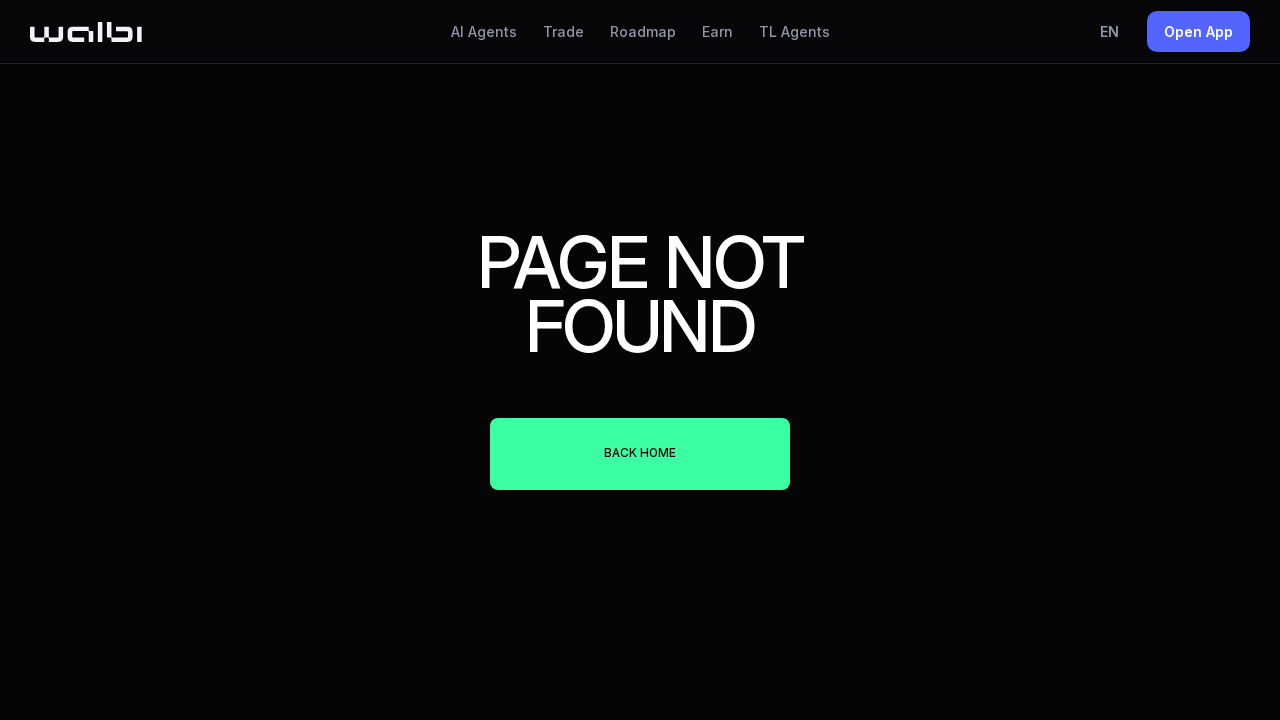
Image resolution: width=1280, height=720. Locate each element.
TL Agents (794, 31)
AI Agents (484, 31)
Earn (717, 31)
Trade (563, 31)
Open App (1198, 31)
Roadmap (643, 31)
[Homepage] (86, 32)
